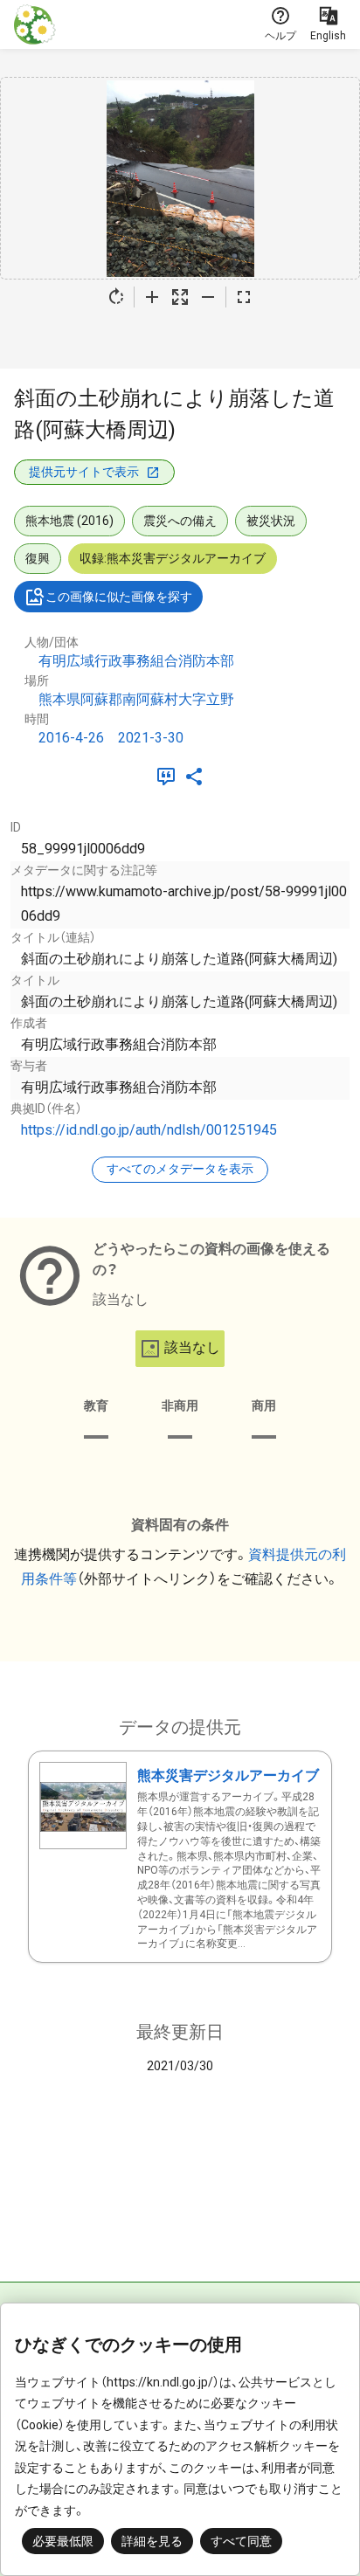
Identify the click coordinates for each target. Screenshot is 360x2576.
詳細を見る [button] (152, 2541)
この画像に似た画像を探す (119, 597)
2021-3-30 (151, 738)
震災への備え (180, 521)
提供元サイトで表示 (84, 472)
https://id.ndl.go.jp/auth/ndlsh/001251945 (149, 1130)
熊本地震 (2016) (69, 521)
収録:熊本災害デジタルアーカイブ (173, 558)
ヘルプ (280, 36)
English (328, 36)
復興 (38, 558)
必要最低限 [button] (63, 2541)
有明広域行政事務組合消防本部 (136, 661)
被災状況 (271, 521)
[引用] (170, 777)
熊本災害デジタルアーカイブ (228, 1775)
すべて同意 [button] (241, 2541)
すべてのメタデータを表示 (180, 1169)
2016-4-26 (71, 738)
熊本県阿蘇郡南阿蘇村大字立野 (136, 699)
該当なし (192, 1347)
